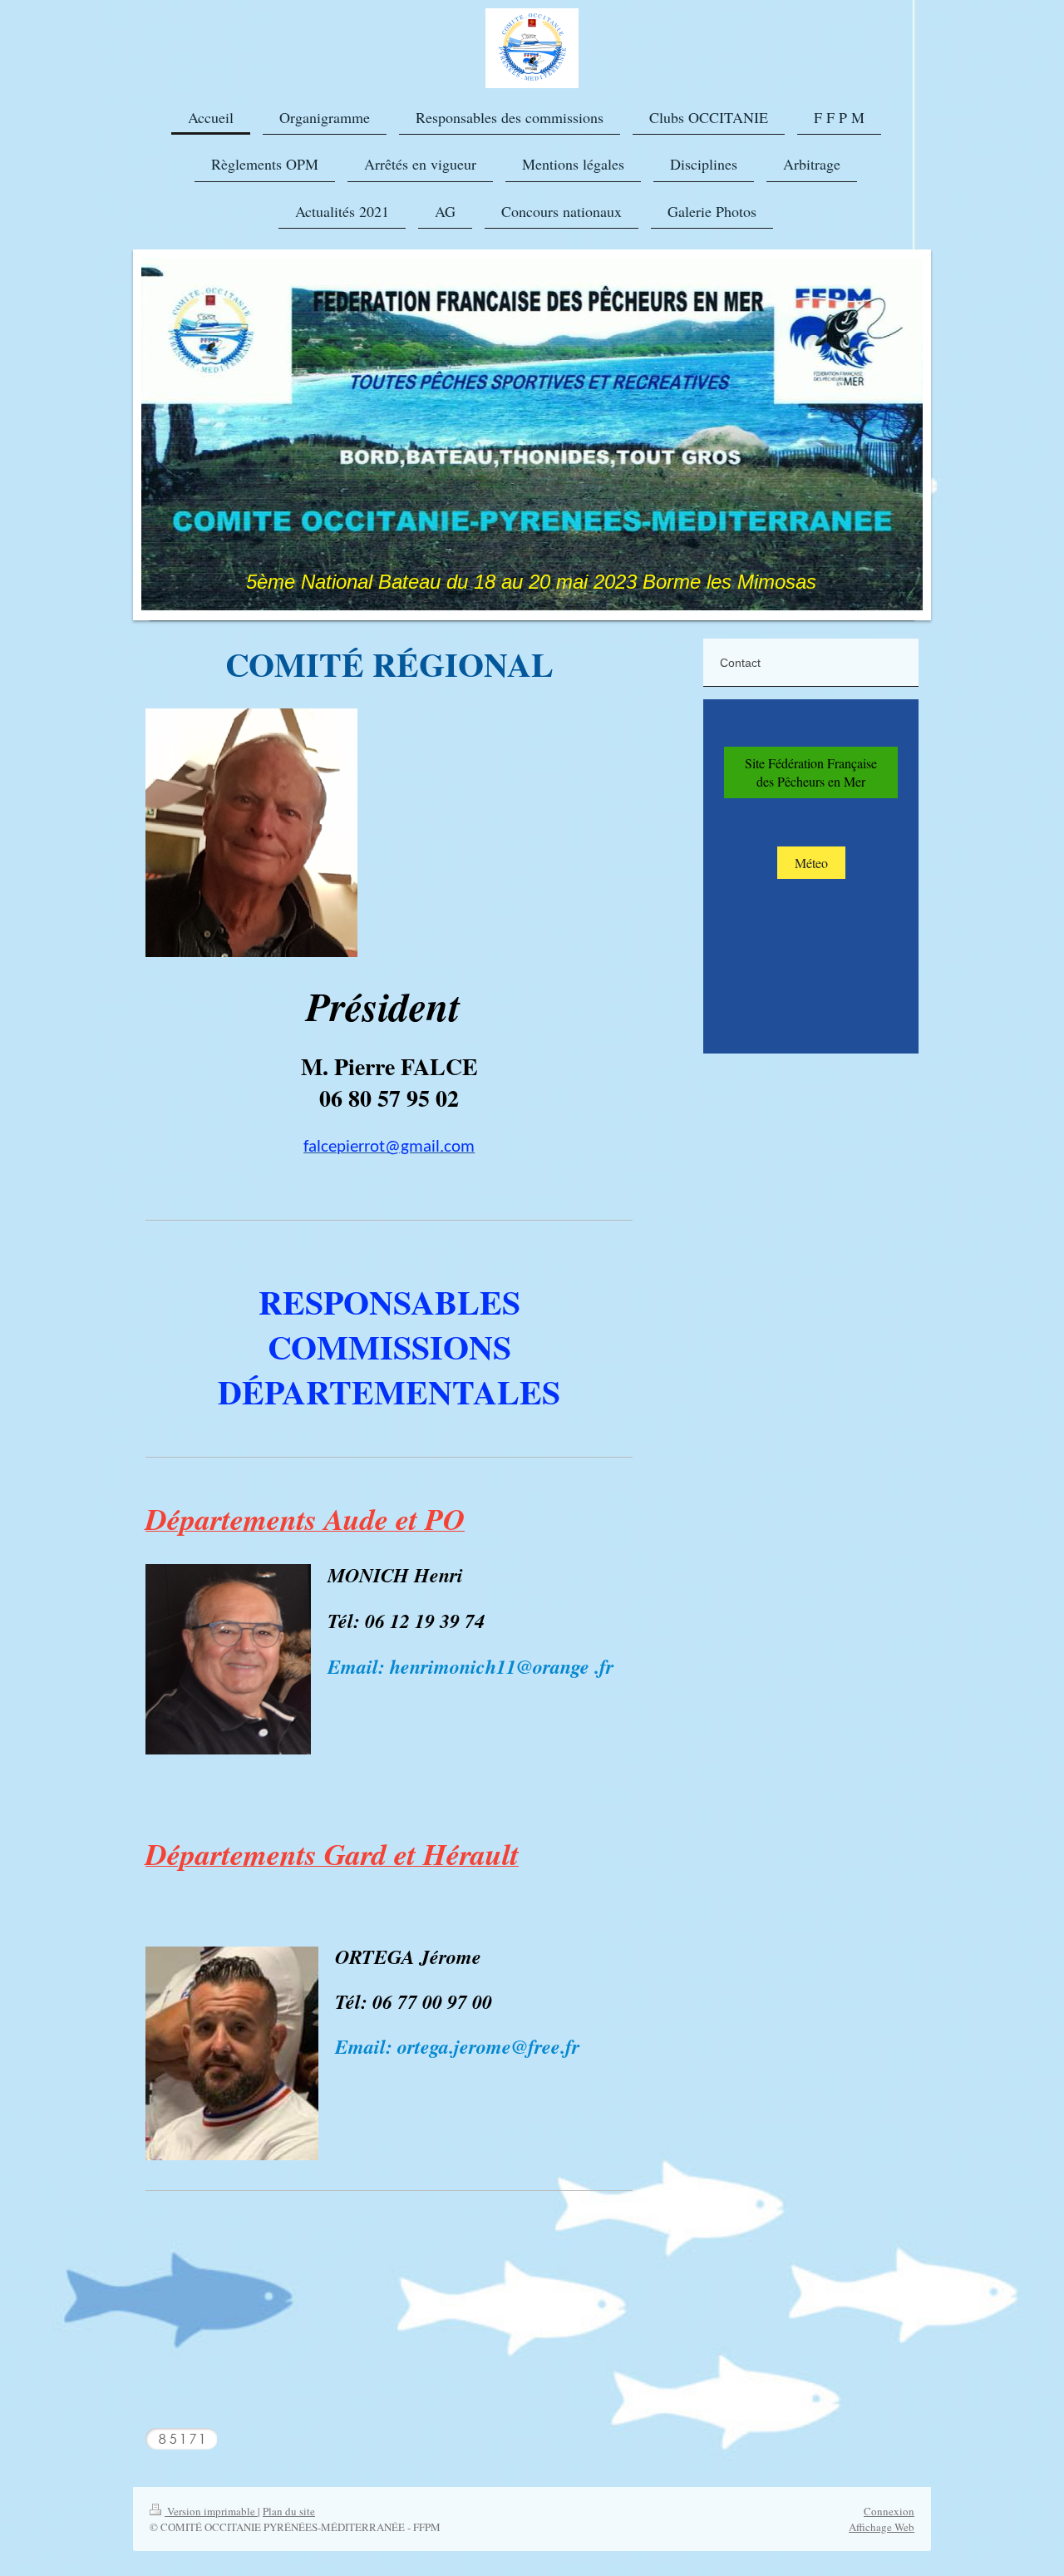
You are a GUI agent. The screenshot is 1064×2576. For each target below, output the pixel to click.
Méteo (811, 863)
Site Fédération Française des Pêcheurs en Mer (811, 772)
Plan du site (289, 2511)
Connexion (889, 2511)
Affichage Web (882, 2527)
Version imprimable (211, 2511)
